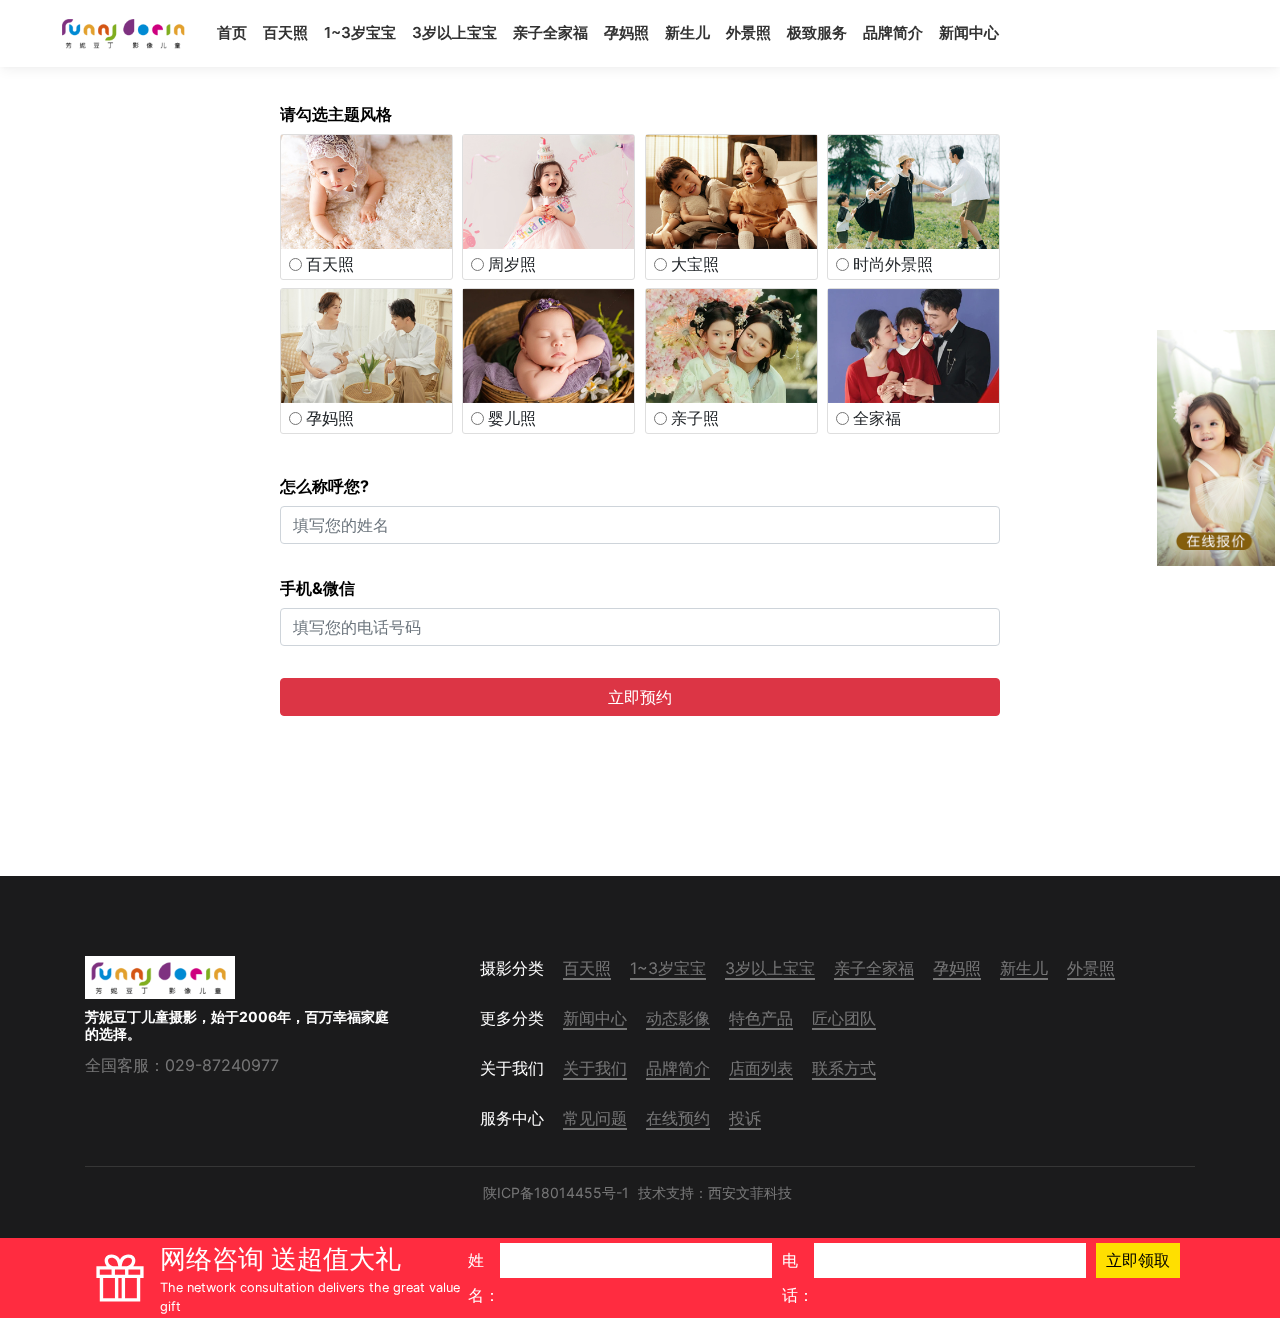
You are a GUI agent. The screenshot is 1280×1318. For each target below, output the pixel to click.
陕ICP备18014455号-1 (556, 1192)
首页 (232, 32)
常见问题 (595, 1118)
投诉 (745, 1118)
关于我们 (595, 1068)
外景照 (748, 32)
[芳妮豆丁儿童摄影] (124, 33)
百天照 (285, 32)
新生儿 (687, 32)
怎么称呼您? (324, 486)
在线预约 (678, 1118)
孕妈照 (626, 32)
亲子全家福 (550, 32)
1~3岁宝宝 (360, 32)
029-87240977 (222, 1065)
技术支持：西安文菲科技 (715, 1192)
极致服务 (817, 32)
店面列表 (761, 1068)
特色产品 (761, 1018)
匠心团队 (844, 1018)
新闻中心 (969, 32)
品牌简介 (893, 32)
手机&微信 (317, 588)
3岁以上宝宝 (454, 32)
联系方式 (844, 1068)
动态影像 (678, 1018)
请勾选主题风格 (336, 114)
